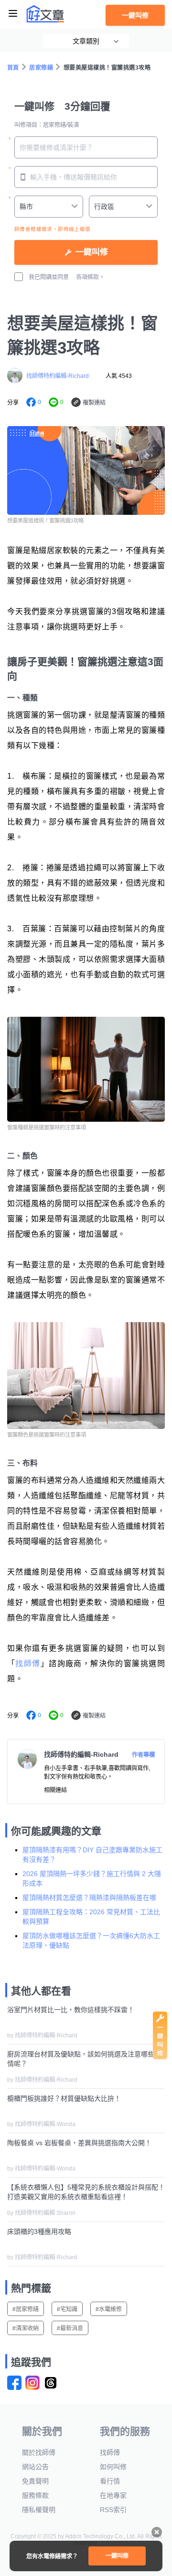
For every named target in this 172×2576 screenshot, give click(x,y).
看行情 (110, 2481)
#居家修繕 (26, 2309)
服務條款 (35, 2495)
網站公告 (35, 2467)
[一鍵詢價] (160, 2057)
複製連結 (94, 403)
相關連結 (55, 1790)
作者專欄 (143, 1755)
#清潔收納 (26, 2328)
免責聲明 (35, 2481)
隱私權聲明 (39, 2510)
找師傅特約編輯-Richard (58, 376)
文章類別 (86, 41)
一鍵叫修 (135, 15)
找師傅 (28, 1663)
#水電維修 (109, 2309)
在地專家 (113, 2495)
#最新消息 (70, 2328)
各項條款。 (90, 277)
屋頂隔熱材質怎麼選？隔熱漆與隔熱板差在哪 (89, 1898)
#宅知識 (67, 2309)
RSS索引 (113, 2510)
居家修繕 (41, 68)
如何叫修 (113, 2467)
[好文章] (45, 14)
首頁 (13, 68)
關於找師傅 (39, 2452)
